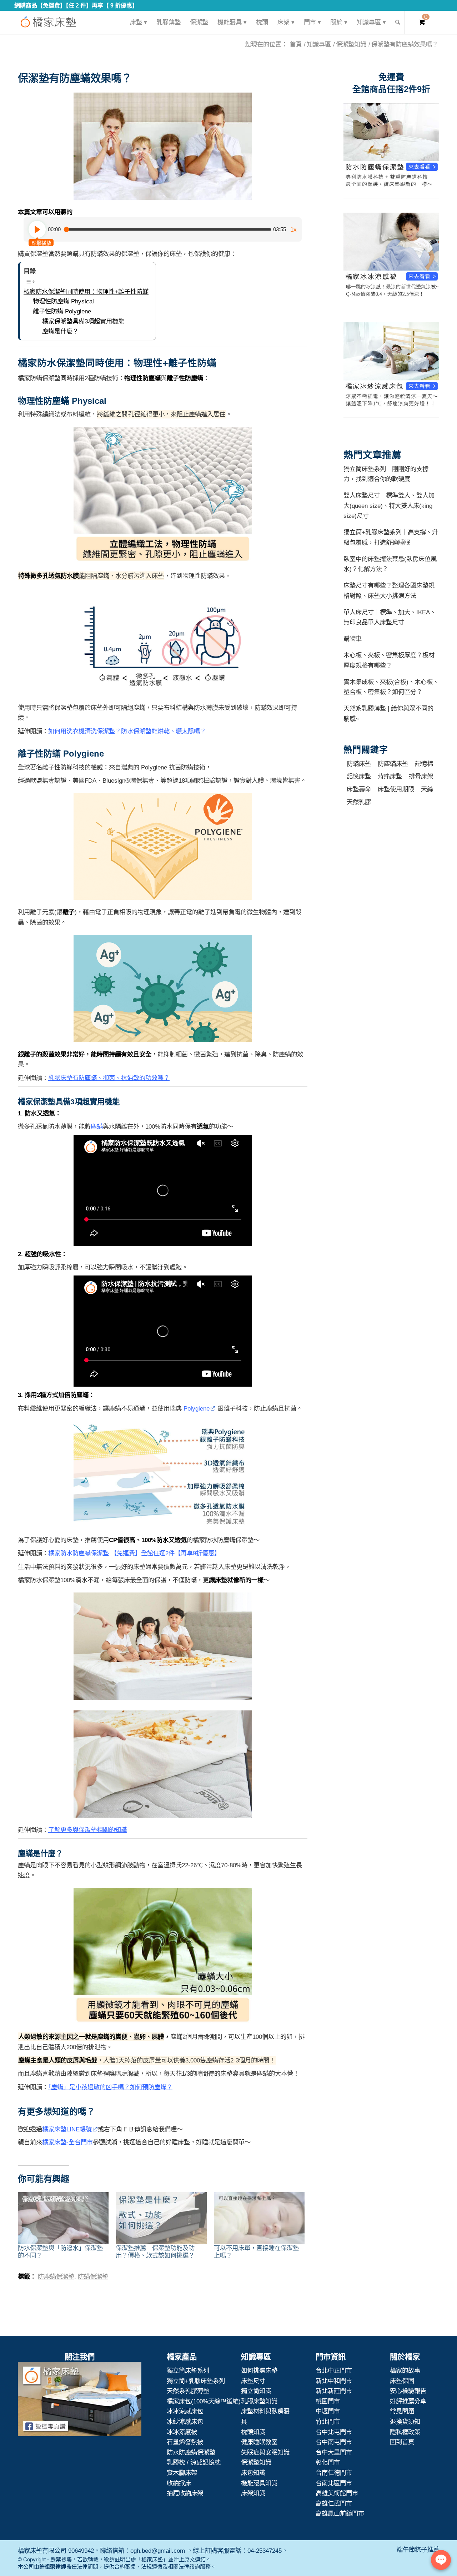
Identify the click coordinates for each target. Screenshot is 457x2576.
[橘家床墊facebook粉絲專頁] (80, 2401)
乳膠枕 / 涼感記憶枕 (194, 2462)
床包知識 (253, 2473)
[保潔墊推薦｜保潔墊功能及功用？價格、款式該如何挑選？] (161, 2218)
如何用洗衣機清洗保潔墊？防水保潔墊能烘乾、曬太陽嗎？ (127, 731)
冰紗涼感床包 (185, 2422)
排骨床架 (421, 776)
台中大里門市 (334, 2452)
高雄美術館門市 (337, 2493)
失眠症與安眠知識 (265, 2452)
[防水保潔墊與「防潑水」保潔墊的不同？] (63, 2218)
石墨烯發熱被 (185, 2442)
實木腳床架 (182, 2473)
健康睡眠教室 (259, 2442)
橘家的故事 (405, 2371)
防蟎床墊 (359, 764)
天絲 (427, 789)
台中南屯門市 (334, 2442)
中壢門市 (328, 2411)
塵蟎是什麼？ (60, 331)
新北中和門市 (334, 2381)
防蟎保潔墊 (93, 2277)
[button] (163, 146)
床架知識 (253, 2493)
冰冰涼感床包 (185, 2411)
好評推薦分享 (408, 2401)
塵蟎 (97, 1126)
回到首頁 (402, 2442)
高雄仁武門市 (334, 2503)
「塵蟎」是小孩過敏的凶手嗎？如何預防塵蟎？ (110, 2087)
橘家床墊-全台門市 (67, 2142)
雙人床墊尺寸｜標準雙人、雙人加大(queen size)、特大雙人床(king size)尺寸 (389, 506)
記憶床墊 (359, 776)
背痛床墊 (390, 776)
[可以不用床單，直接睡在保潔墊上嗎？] (259, 2218)
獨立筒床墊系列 (188, 2371)
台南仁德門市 (334, 2473)
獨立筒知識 (256, 2391)
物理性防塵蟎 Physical (63, 301)
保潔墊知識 (256, 2462)
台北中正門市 (334, 2371)
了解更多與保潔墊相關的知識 (88, 1830)
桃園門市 (328, 2401)
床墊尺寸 (253, 2381)
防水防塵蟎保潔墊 (191, 2452)
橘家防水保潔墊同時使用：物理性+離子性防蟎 (86, 292)
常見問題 (402, 2411)
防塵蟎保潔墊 (56, 2277)
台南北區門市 (334, 2483)
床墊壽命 (359, 789)
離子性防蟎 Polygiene (62, 311)
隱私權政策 (405, 2432)
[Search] (398, 22)
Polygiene (197, 1408)
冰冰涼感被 (182, 2432)
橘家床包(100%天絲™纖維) (204, 2401)
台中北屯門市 (334, 2432)
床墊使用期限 (396, 789)
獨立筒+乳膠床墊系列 (196, 2381)
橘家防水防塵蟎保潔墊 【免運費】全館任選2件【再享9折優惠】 (134, 1553)
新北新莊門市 (334, 2391)
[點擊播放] (37, 229)
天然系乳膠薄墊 (188, 2391)
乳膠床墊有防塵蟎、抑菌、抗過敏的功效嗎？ (109, 1078)
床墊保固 (402, 2381)
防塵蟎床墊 (393, 764)
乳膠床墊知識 (259, 2401)
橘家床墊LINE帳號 (67, 2129)
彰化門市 (328, 2462)
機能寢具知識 (259, 2483)
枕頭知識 (253, 2432)
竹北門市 (328, 2422)
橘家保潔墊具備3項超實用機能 (83, 321)
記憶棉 (424, 764)
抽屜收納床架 (185, 2493)
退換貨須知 (405, 2422)
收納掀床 (179, 2483)
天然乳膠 (359, 802)
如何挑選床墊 (259, 2371)
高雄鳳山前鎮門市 (340, 2513)
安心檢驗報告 (408, 2391)
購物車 (353, 639)
